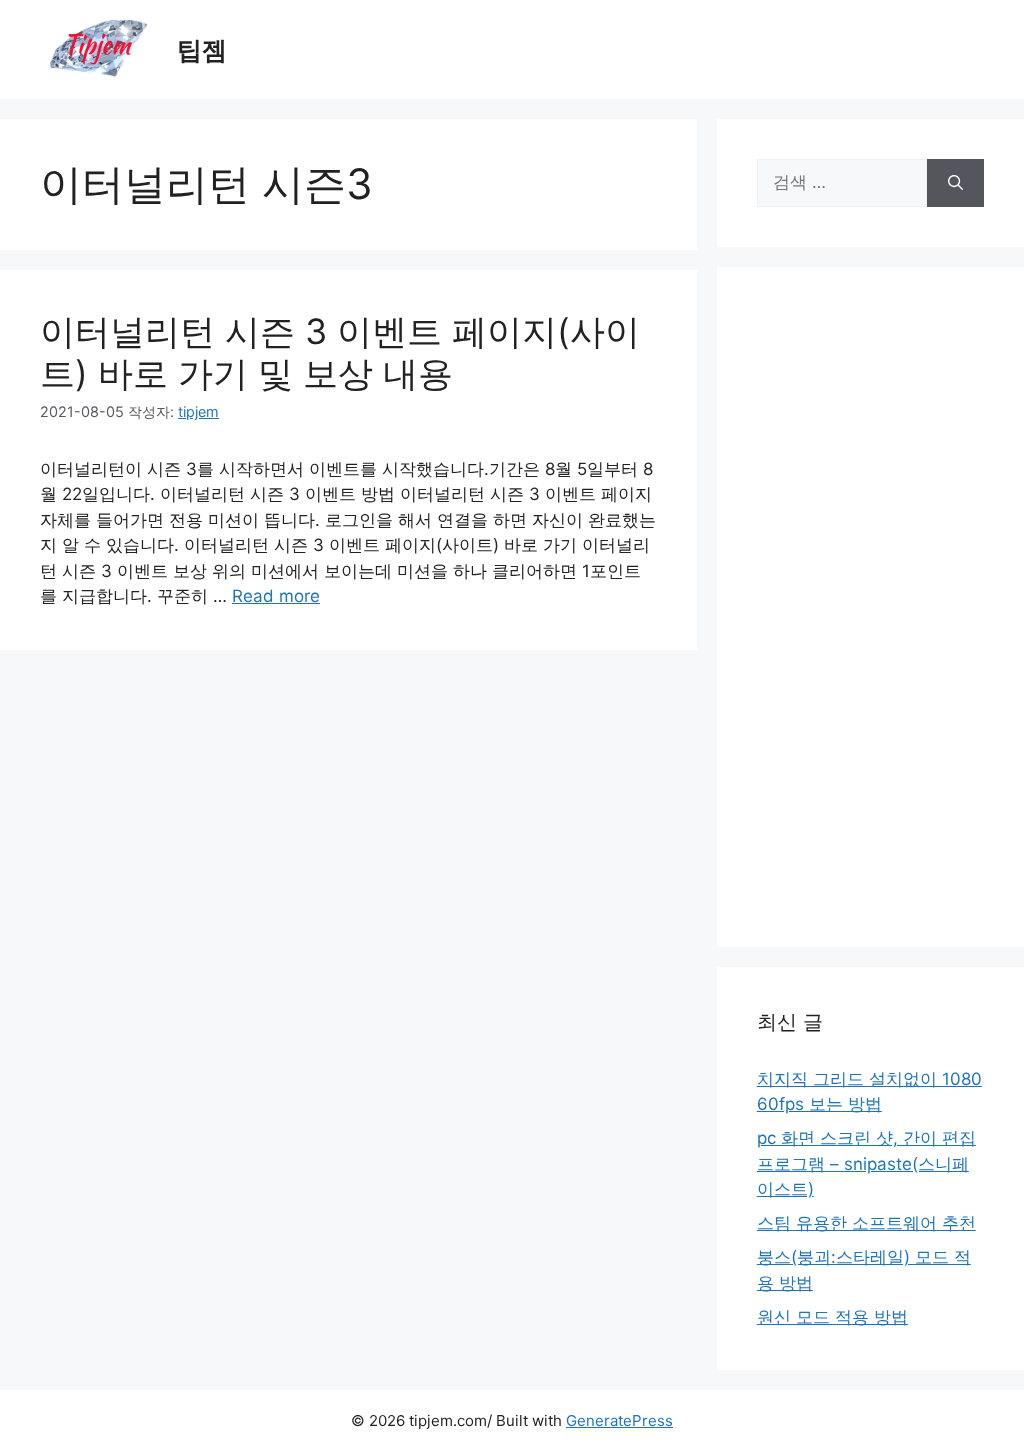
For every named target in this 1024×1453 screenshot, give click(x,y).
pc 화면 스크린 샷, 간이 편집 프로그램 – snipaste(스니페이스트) (866, 1163)
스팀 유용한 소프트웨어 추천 (866, 1223)
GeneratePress (619, 1420)
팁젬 (202, 50)
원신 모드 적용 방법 (832, 1317)
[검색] (955, 183)
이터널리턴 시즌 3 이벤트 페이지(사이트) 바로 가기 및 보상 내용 (340, 352)
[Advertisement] (870, 607)
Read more (276, 596)
